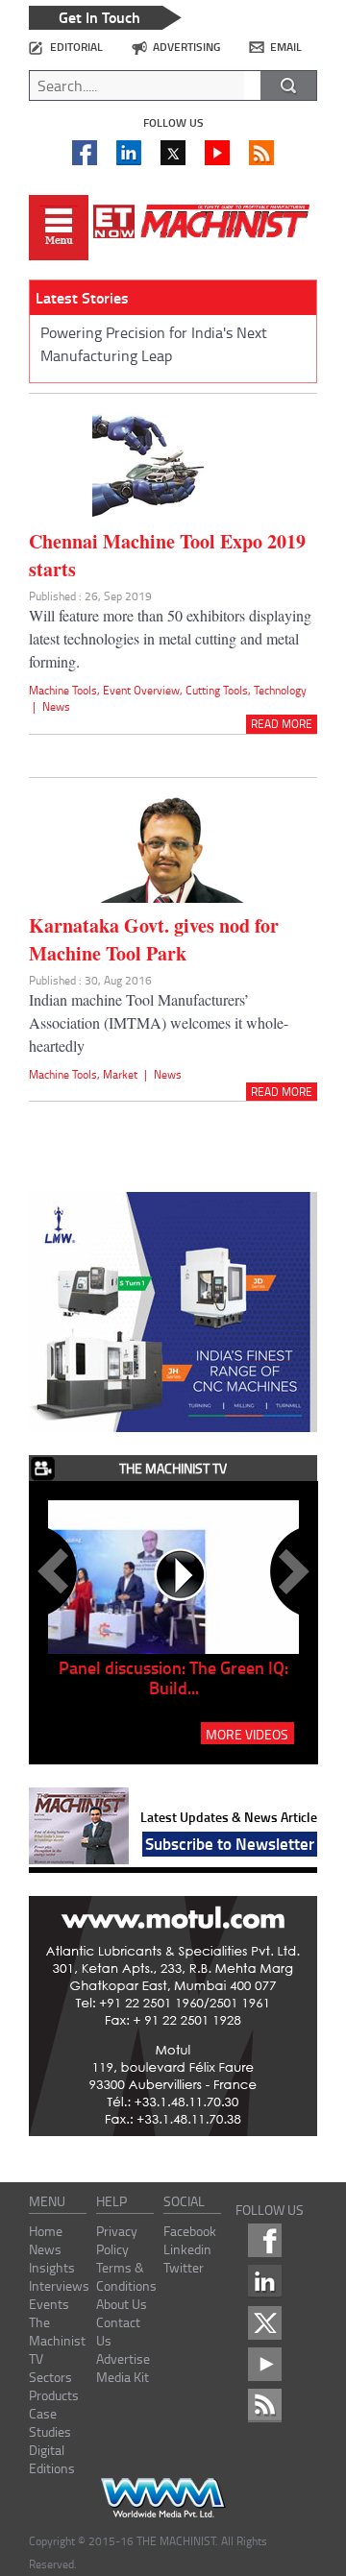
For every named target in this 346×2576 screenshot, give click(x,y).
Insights (52, 2267)
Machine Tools (63, 690)
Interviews (59, 2285)
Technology (280, 690)
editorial (76, 47)
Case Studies (50, 2422)
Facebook (190, 2231)
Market (120, 1074)
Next (290, 1571)
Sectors (50, 2377)
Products (54, 2395)
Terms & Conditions (126, 2276)
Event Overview (141, 690)
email (286, 47)
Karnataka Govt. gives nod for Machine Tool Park (154, 939)
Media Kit (123, 2377)
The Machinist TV (57, 2340)
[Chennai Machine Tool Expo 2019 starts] (173, 515)
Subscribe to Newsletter (230, 1843)
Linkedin (187, 2249)
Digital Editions (52, 2459)
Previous (57, 1571)
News (56, 706)
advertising (186, 47)
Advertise (123, 2358)
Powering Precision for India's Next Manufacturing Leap (154, 344)
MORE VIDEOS (247, 1734)
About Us (122, 2304)
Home (46, 2231)
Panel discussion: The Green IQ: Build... (173, 1677)
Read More (282, 724)
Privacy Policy (117, 2240)
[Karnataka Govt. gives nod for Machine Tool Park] (173, 899)
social (184, 2201)
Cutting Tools (217, 690)
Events (49, 2304)
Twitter (184, 2267)
